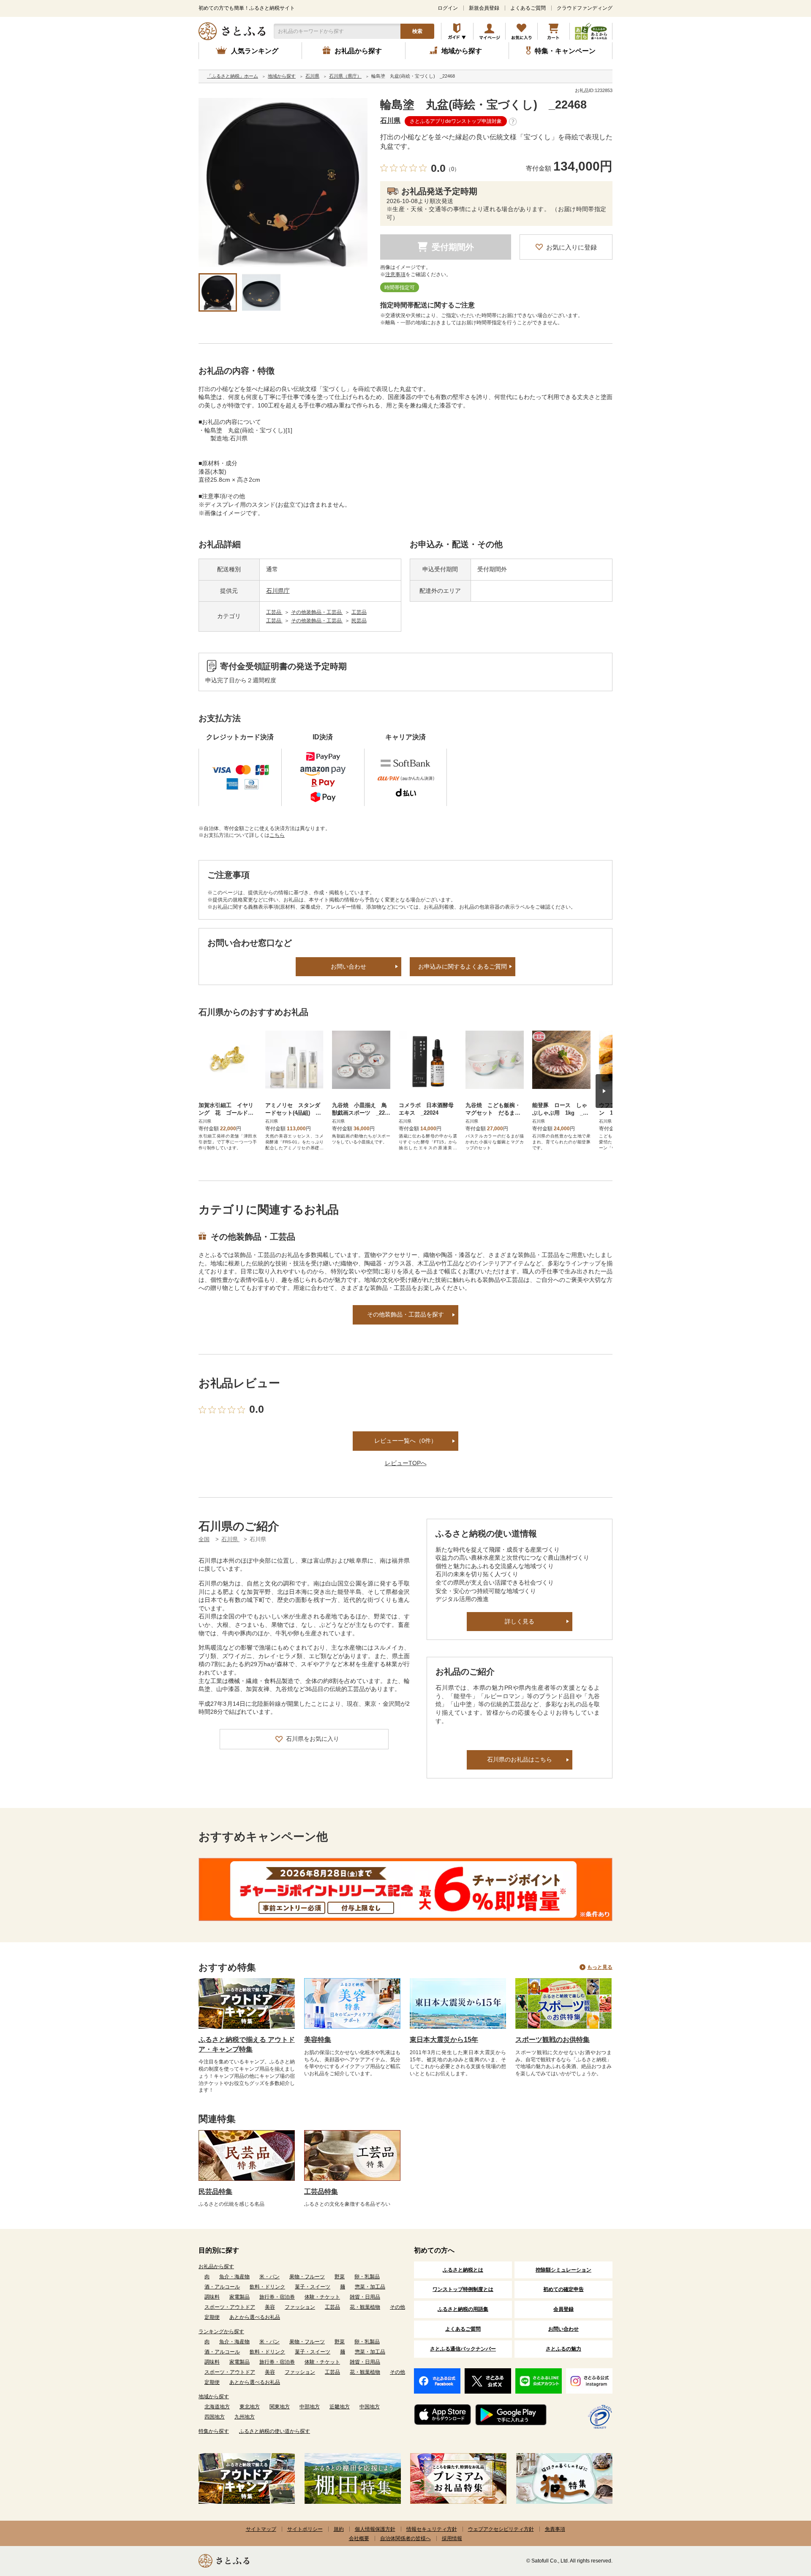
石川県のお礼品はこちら (520, 1759)
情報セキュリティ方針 (432, 2529)
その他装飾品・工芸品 (317, 612)
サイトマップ (261, 2529)
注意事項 (395, 274)
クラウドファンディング (585, 8)
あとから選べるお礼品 (255, 2317)
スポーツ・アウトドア (230, 2307)
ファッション (300, 2307)
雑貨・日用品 (365, 2297)
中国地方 (370, 2407)
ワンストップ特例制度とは (463, 2289)
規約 (339, 2529)
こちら (277, 835)
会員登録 (563, 2309)
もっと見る (600, 1967)
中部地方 (310, 2407)
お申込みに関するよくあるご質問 (463, 966)
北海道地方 (217, 2407)
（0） (453, 169)
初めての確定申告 (563, 2289)
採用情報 (452, 2538)
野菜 (340, 2277)
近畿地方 (340, 2407)
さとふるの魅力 (563, 2349)
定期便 (212, 2317)
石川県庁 (278, 591)
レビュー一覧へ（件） (405, 1441)
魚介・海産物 (234, 2277)
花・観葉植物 (365, 2307)
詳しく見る (520, 1621)
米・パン (269, 2277)
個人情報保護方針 (375, 2529)
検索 (417, 31)
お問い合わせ (348, 966)
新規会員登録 (484, 8)
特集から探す (214, 2431)
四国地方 (215, 2417)
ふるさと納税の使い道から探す (275, 2431)
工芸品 (274, 612)
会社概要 (359, 2538)
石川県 (390, 121)
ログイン (448, 8)
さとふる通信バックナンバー (463, 2349)
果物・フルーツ (307, 2277)
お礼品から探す (216, 2267)
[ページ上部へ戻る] (781, 2521)
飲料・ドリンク (267, 2287)
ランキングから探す (221, 2332)
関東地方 (280, 2407)
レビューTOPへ (406, 1463)
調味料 (212, 2297)
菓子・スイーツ (313, 2287)
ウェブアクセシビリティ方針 (501, 2529)
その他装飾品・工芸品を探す (405, 1314)
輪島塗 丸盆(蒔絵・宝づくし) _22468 (483, 105)
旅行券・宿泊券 (277, 2297)
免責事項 (555, 2529)
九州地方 (245, 2417)
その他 (397, 2307)
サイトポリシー (305, 2529)
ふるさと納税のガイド (457, 31)
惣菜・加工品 (370, 2287)
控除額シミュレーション (563, 2270)
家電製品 (239, 2297)
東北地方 (250, 2407)
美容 (270, 2307)
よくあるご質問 (528, 8)
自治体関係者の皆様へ (405, 2538)
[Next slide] (604, 1091)
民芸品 (359, 621)
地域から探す (214, 2397)
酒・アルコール (222, 2287)
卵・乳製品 (367, 2277)
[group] (283, 182)
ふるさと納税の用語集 (463, 2309)
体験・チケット (322, 2297)
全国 (204, 1539)
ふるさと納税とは (463, 2270)
